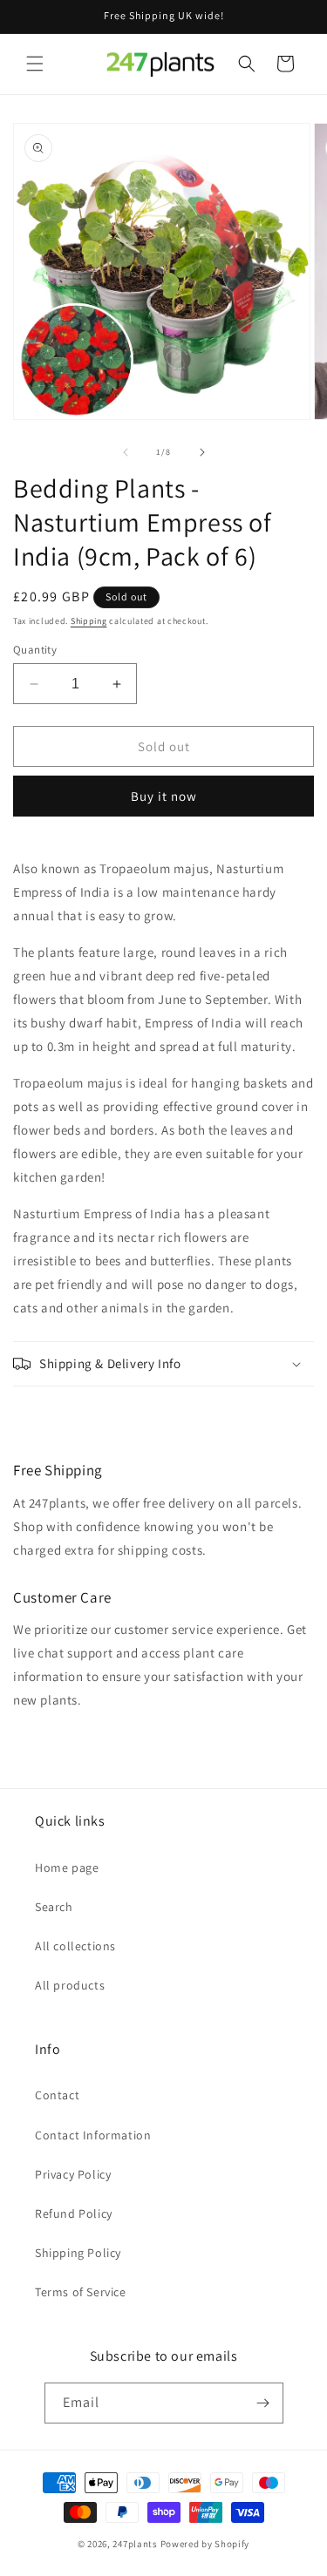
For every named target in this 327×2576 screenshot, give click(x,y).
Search (54, 1907)
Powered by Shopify (205, 2544)
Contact (57, 2095)
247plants (135, 2544)
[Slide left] (126, 452)
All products (70, 1985)
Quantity (35, 650)
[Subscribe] (263, 2403)
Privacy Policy (73, 2174)
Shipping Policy (78, 2253)
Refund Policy (74, 2213)
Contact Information (93, 2135)
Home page (67, 1868)
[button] (35, 64)
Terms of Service (81, 2292)
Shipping (89, 621)
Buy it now (164, 796)
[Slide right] (202, 452)
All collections (75, 1946)
